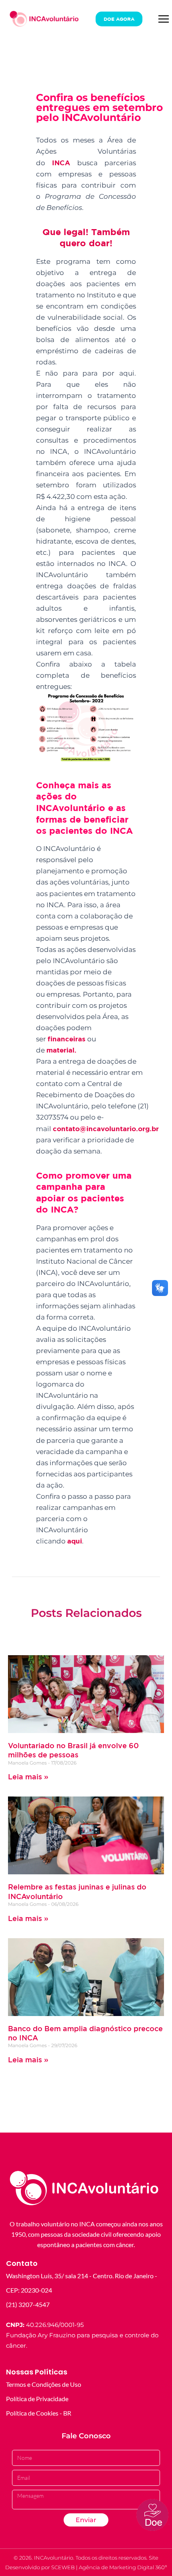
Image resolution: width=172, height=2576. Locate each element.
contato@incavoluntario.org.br (106, 1129)
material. (62, 1050)
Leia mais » (28, 1777)
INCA (61, 163)
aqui (75, 1541)
